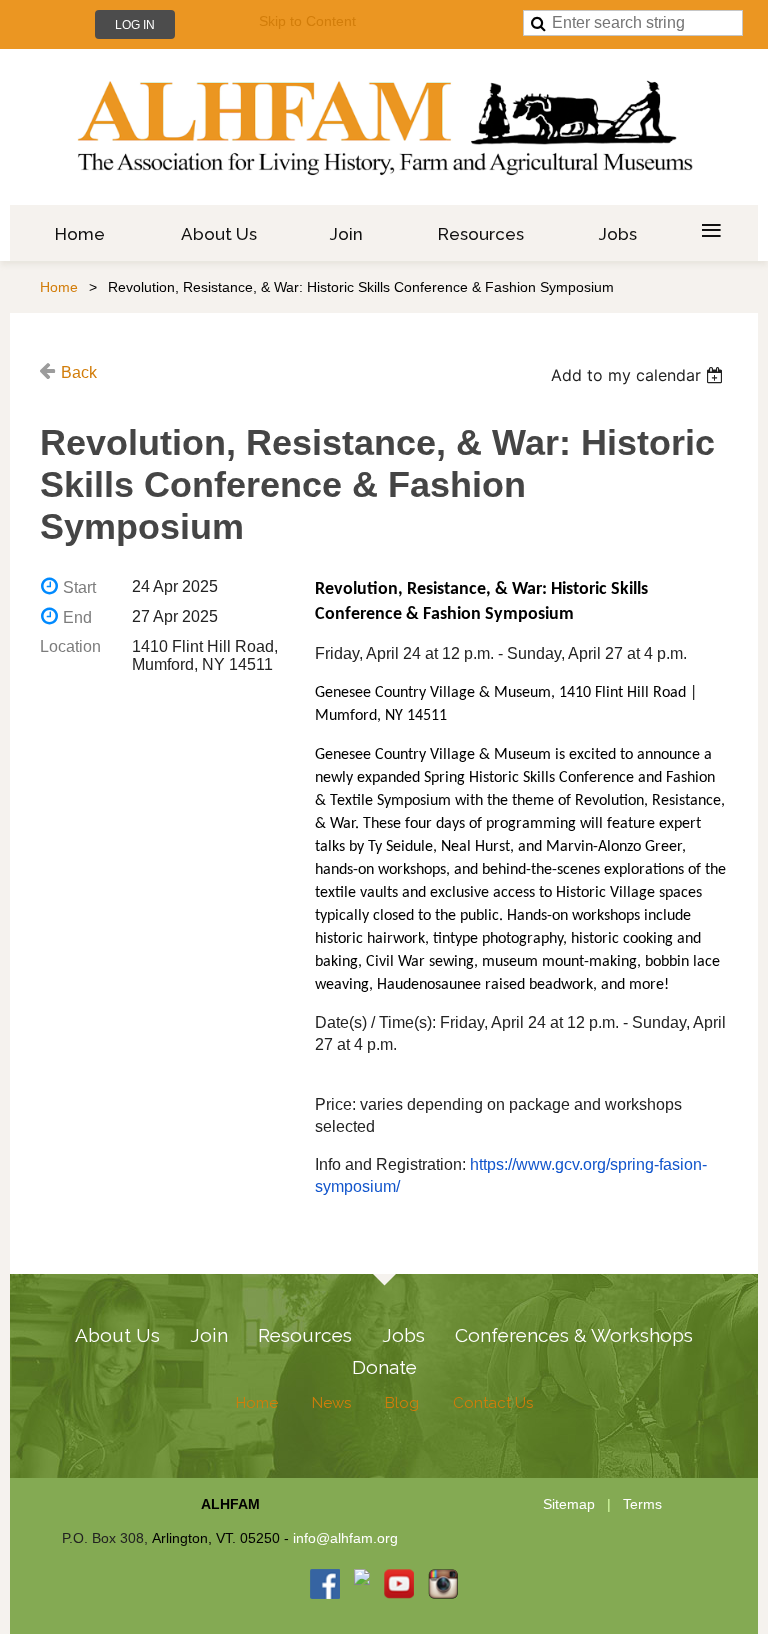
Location (70, 646)
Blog (402, 1403)
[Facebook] (325, 1584)
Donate (384, 1367)
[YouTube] (399, 1584)
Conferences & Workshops (574, 1335)
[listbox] (639, 375)
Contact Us (493, 1403)
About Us (117, 1335)
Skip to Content (307, 21)
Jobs (403, 1335)
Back (79, 372)
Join (209, 1335)
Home (59, 287)
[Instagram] (443, 1584)
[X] (362, 1584)
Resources (305, 1335)
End (77, 617)
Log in (135, 25)
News (331, 1403)
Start (79, 587)
